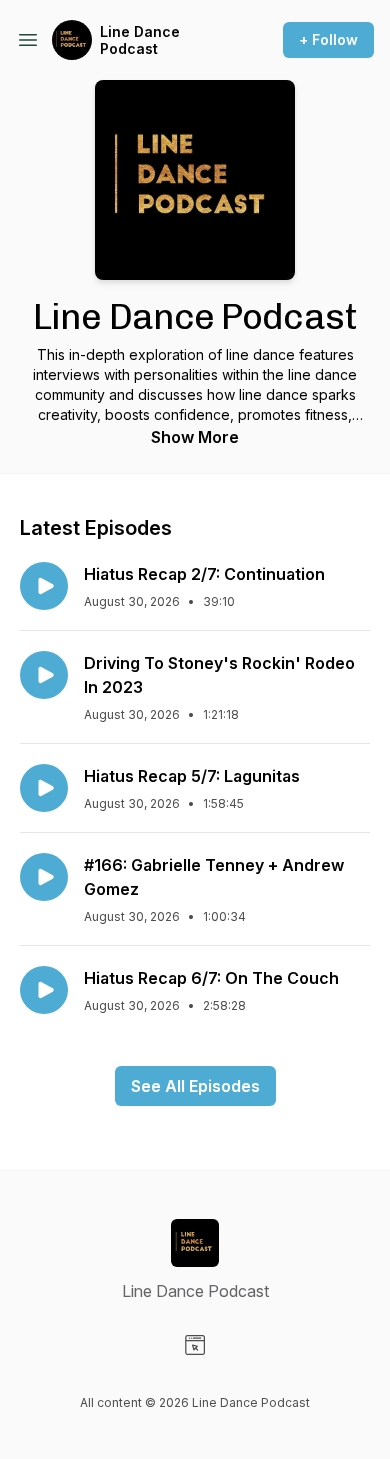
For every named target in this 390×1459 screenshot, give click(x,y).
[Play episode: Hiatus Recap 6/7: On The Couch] (44, 990)
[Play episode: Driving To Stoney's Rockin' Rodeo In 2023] (44, 675)
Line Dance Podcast (140, 40)
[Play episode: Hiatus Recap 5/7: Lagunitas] (44, 788)
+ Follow (328, 39)
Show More (195, 437)
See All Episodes (195, 1086)
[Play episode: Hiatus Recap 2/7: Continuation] (44, 586)
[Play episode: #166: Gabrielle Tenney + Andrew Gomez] (44, 877)
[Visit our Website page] (195, 1345)
